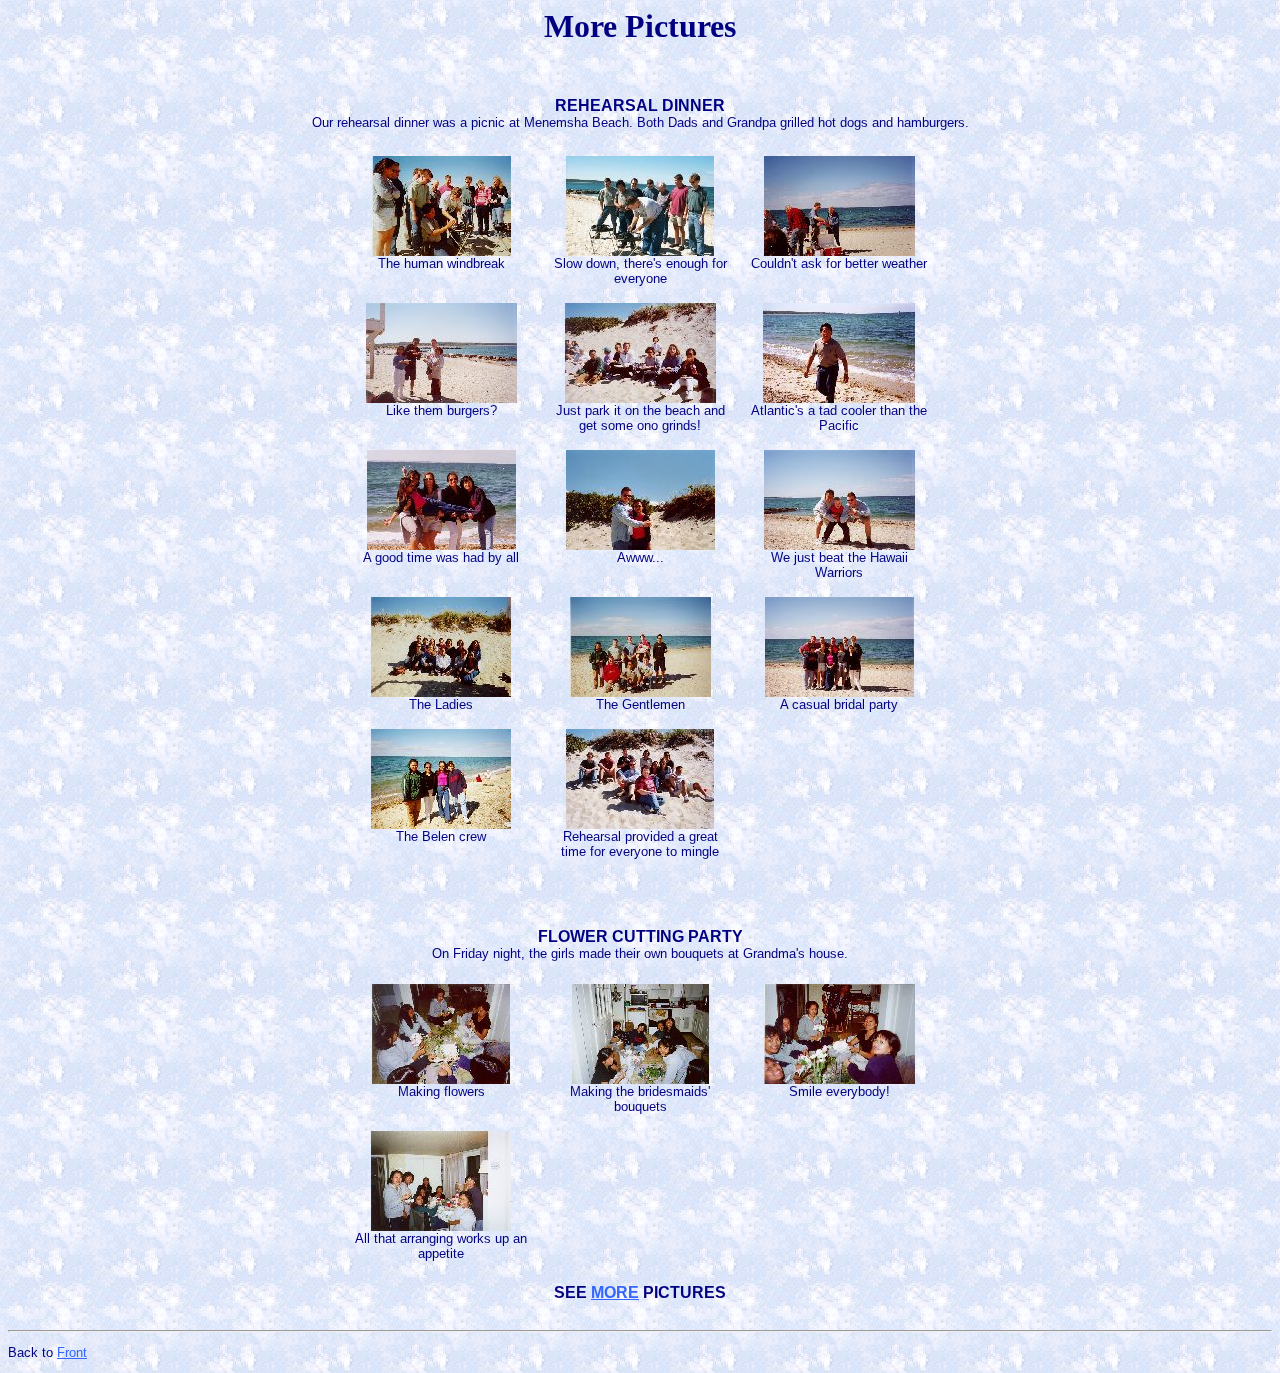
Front (72, 1352)
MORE (615, 1292)
